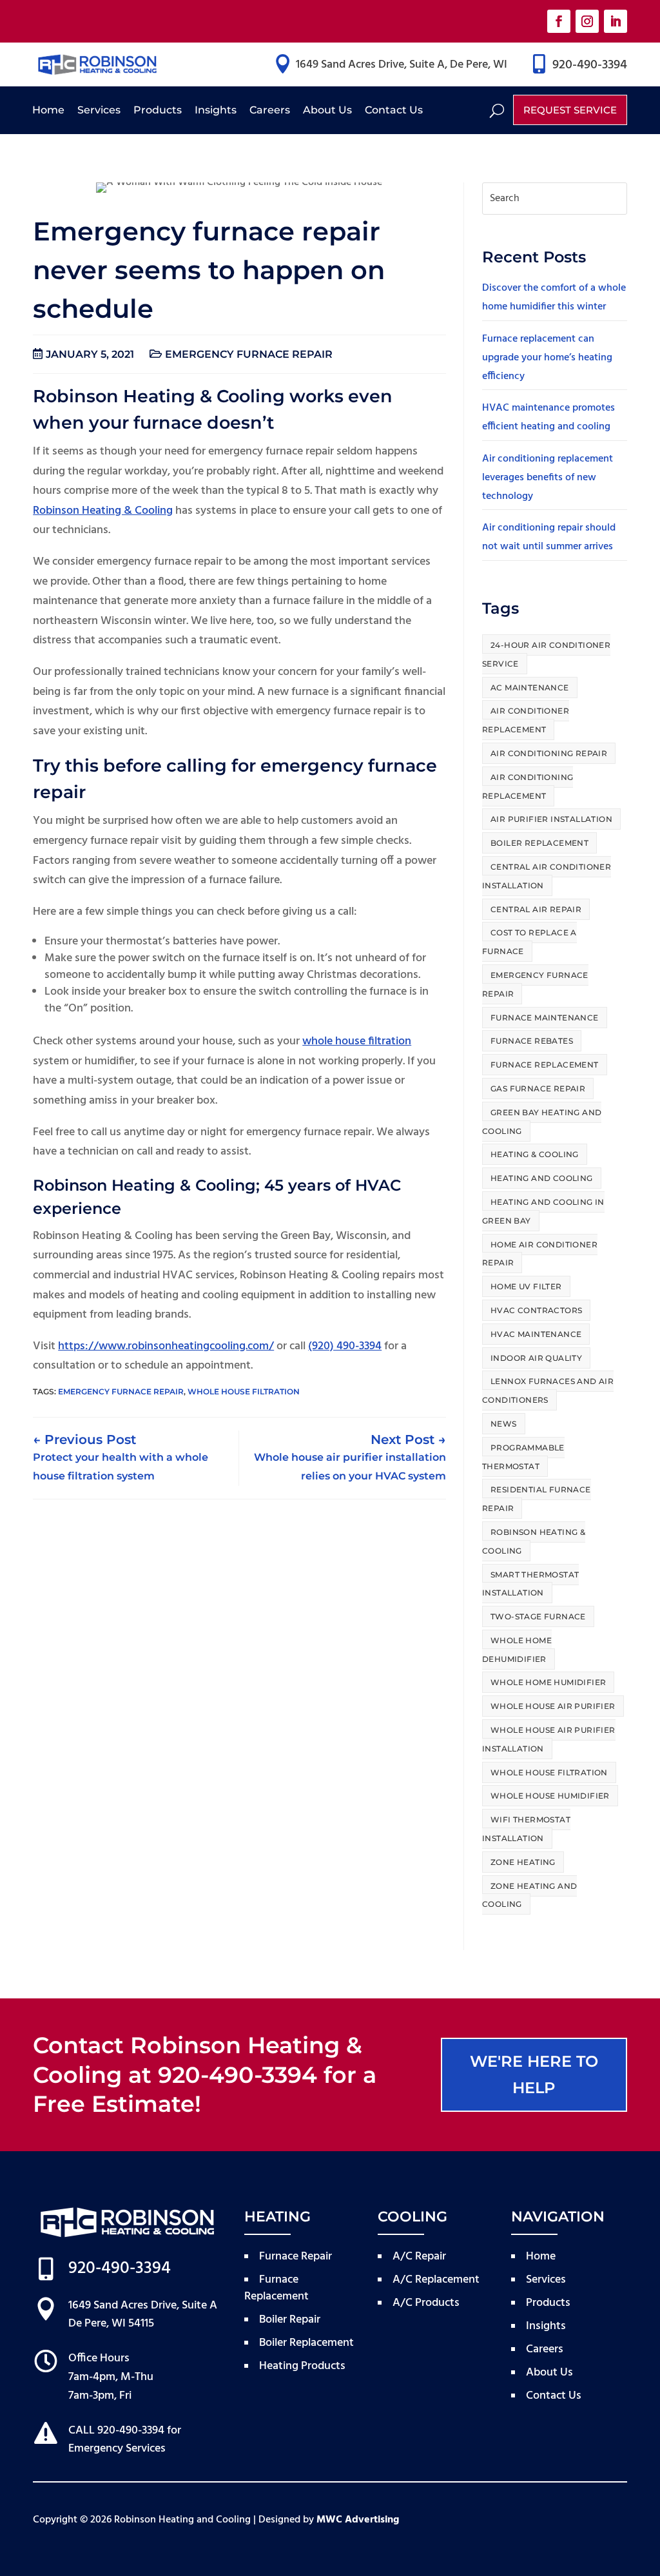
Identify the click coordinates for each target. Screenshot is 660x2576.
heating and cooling (542, 1178)
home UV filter (526, 1286)
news (504, 1424)
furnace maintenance (545, 1018)
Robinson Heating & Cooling (103, 511)
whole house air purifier (553, 1706)
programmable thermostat (523, 1457)
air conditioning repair (549, 753)
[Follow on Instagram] (587, 21)
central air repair (536, 909)
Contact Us (394, 110)
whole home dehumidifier (517, 1650)
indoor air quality (536, 1358)
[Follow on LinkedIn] (616, 21)
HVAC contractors (536, 1310)
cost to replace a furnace (529, 942)
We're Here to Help (534, 2074)
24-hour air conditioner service (546, 654)
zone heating (523, 1862)
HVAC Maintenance (536, 1334)
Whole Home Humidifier (548, 1682)
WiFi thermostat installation (526, 1829)
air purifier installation (551, 819)
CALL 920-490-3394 (116, 2431)
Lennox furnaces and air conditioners (548, 1390)
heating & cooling (535, 1154)
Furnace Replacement (545, 1065)
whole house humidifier (550, 1796)
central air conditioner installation (547, 876)
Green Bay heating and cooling (542, 1122)
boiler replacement (539, 843)
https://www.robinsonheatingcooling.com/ (166, 1346)
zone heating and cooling (529, 1895)
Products (158, 110)
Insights (216, 110)
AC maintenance (530, 688)
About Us (327, 110)
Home (48, 110)
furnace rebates (532, 1041)
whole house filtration (357, 1041)
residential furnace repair (537, 1499)
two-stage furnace (538, 1616)
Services (99, 110)
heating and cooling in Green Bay (543, 1211)
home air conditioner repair (540, 1254)
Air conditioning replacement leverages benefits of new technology (548, 478)
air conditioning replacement (528, 786)
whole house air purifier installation (549, 1739)
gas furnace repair (538, 1088)
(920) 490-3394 (345, 1346)
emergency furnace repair (249, 354)
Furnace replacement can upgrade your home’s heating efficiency (547, 358)
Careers (270, 110)
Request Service (570, 110)
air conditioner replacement (526, 720)
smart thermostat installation (530, 1584)
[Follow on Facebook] (559, 21)
